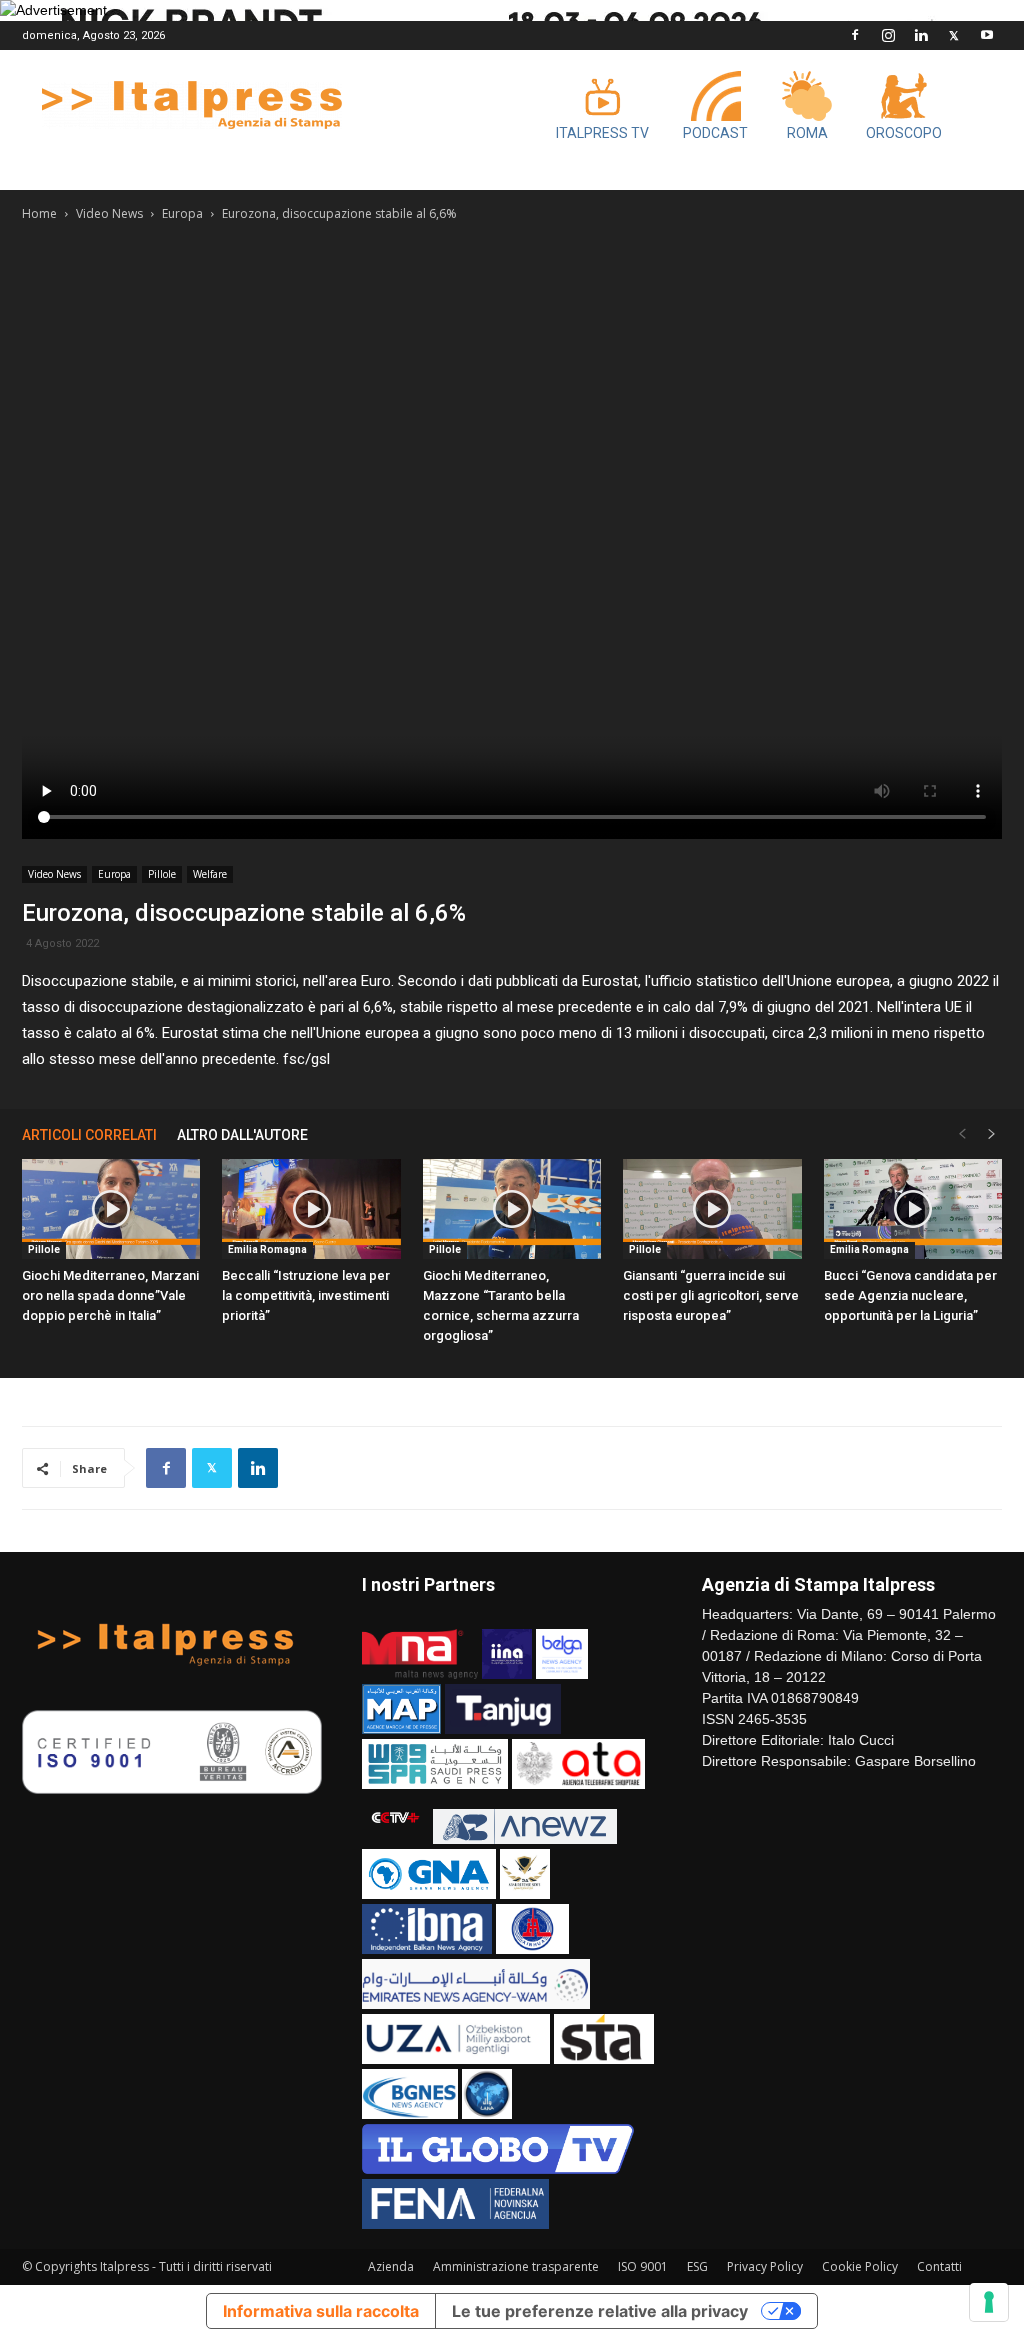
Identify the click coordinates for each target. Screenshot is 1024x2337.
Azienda (391, 2266)
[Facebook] (855, 35)
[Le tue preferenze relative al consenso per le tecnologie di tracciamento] (989, 2302)
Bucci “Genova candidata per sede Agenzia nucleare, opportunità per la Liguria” (910, 1295)
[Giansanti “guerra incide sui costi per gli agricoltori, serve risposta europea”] (712, 1209)
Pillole (162, 874)
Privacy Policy (765, 2266)
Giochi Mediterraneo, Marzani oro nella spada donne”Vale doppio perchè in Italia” (110, 1295)
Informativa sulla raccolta (321, 2311)
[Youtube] (987, 35)
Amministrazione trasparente (516, 2266)
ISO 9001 (643, 2266)
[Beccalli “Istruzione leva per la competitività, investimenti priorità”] (311, 1209)
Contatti (939, 2266)
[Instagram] (888, 35)
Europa (182, 213)
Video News (109, 213)
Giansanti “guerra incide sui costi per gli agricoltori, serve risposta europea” (711, 1295)
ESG (697, 2266)
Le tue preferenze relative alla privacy (600, 2311)
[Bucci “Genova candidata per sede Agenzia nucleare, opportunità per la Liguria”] (913, 1209)
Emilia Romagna (267, 1249)
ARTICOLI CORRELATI (89, 1135)
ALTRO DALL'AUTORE (242, 1135)
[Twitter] (954, 35)
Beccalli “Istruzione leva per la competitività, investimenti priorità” (306, 1295)
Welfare (210, 874)
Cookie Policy (860, 2266)
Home (39, 213)
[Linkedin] (921, 35)
